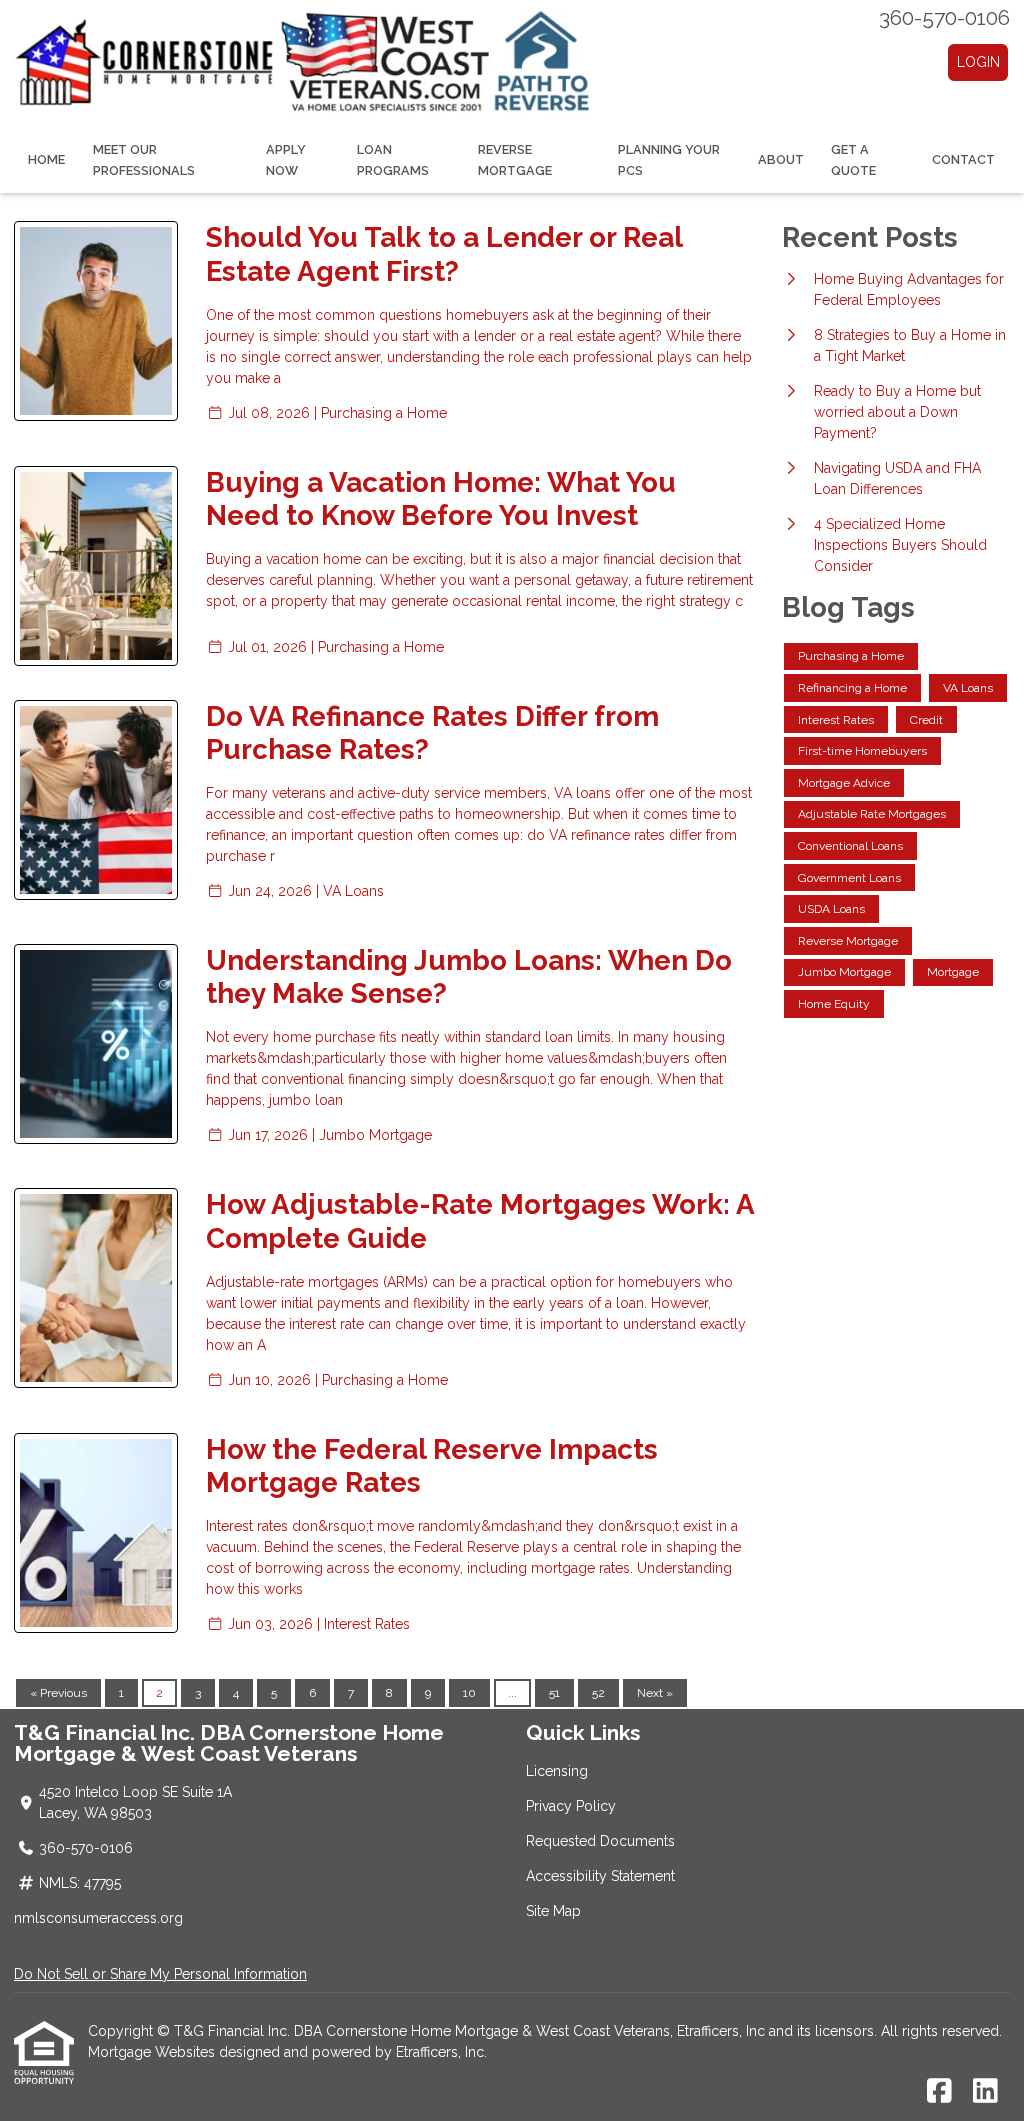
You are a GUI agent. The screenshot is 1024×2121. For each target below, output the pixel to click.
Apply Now (286, 160)
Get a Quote (853, 160)
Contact (963, 159)
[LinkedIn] (985, 2092)
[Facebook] (939, 2092)
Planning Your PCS (669, 160)
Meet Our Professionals (144, 160)
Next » (655, 1693)
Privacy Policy (571, 1806)
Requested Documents (600, 1841)
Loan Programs (393, 160)
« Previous (58, 1693)
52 (598, 1693)
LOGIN (978, 62)
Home (46, 159)
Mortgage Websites (153, 2052)
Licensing (557, 1771)
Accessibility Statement (600, 1876)
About (781, 159)
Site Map (553, 1911)
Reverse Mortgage (515, 160)
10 (469, 1693)
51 (554, 1693)
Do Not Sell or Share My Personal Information (160, 1974)
